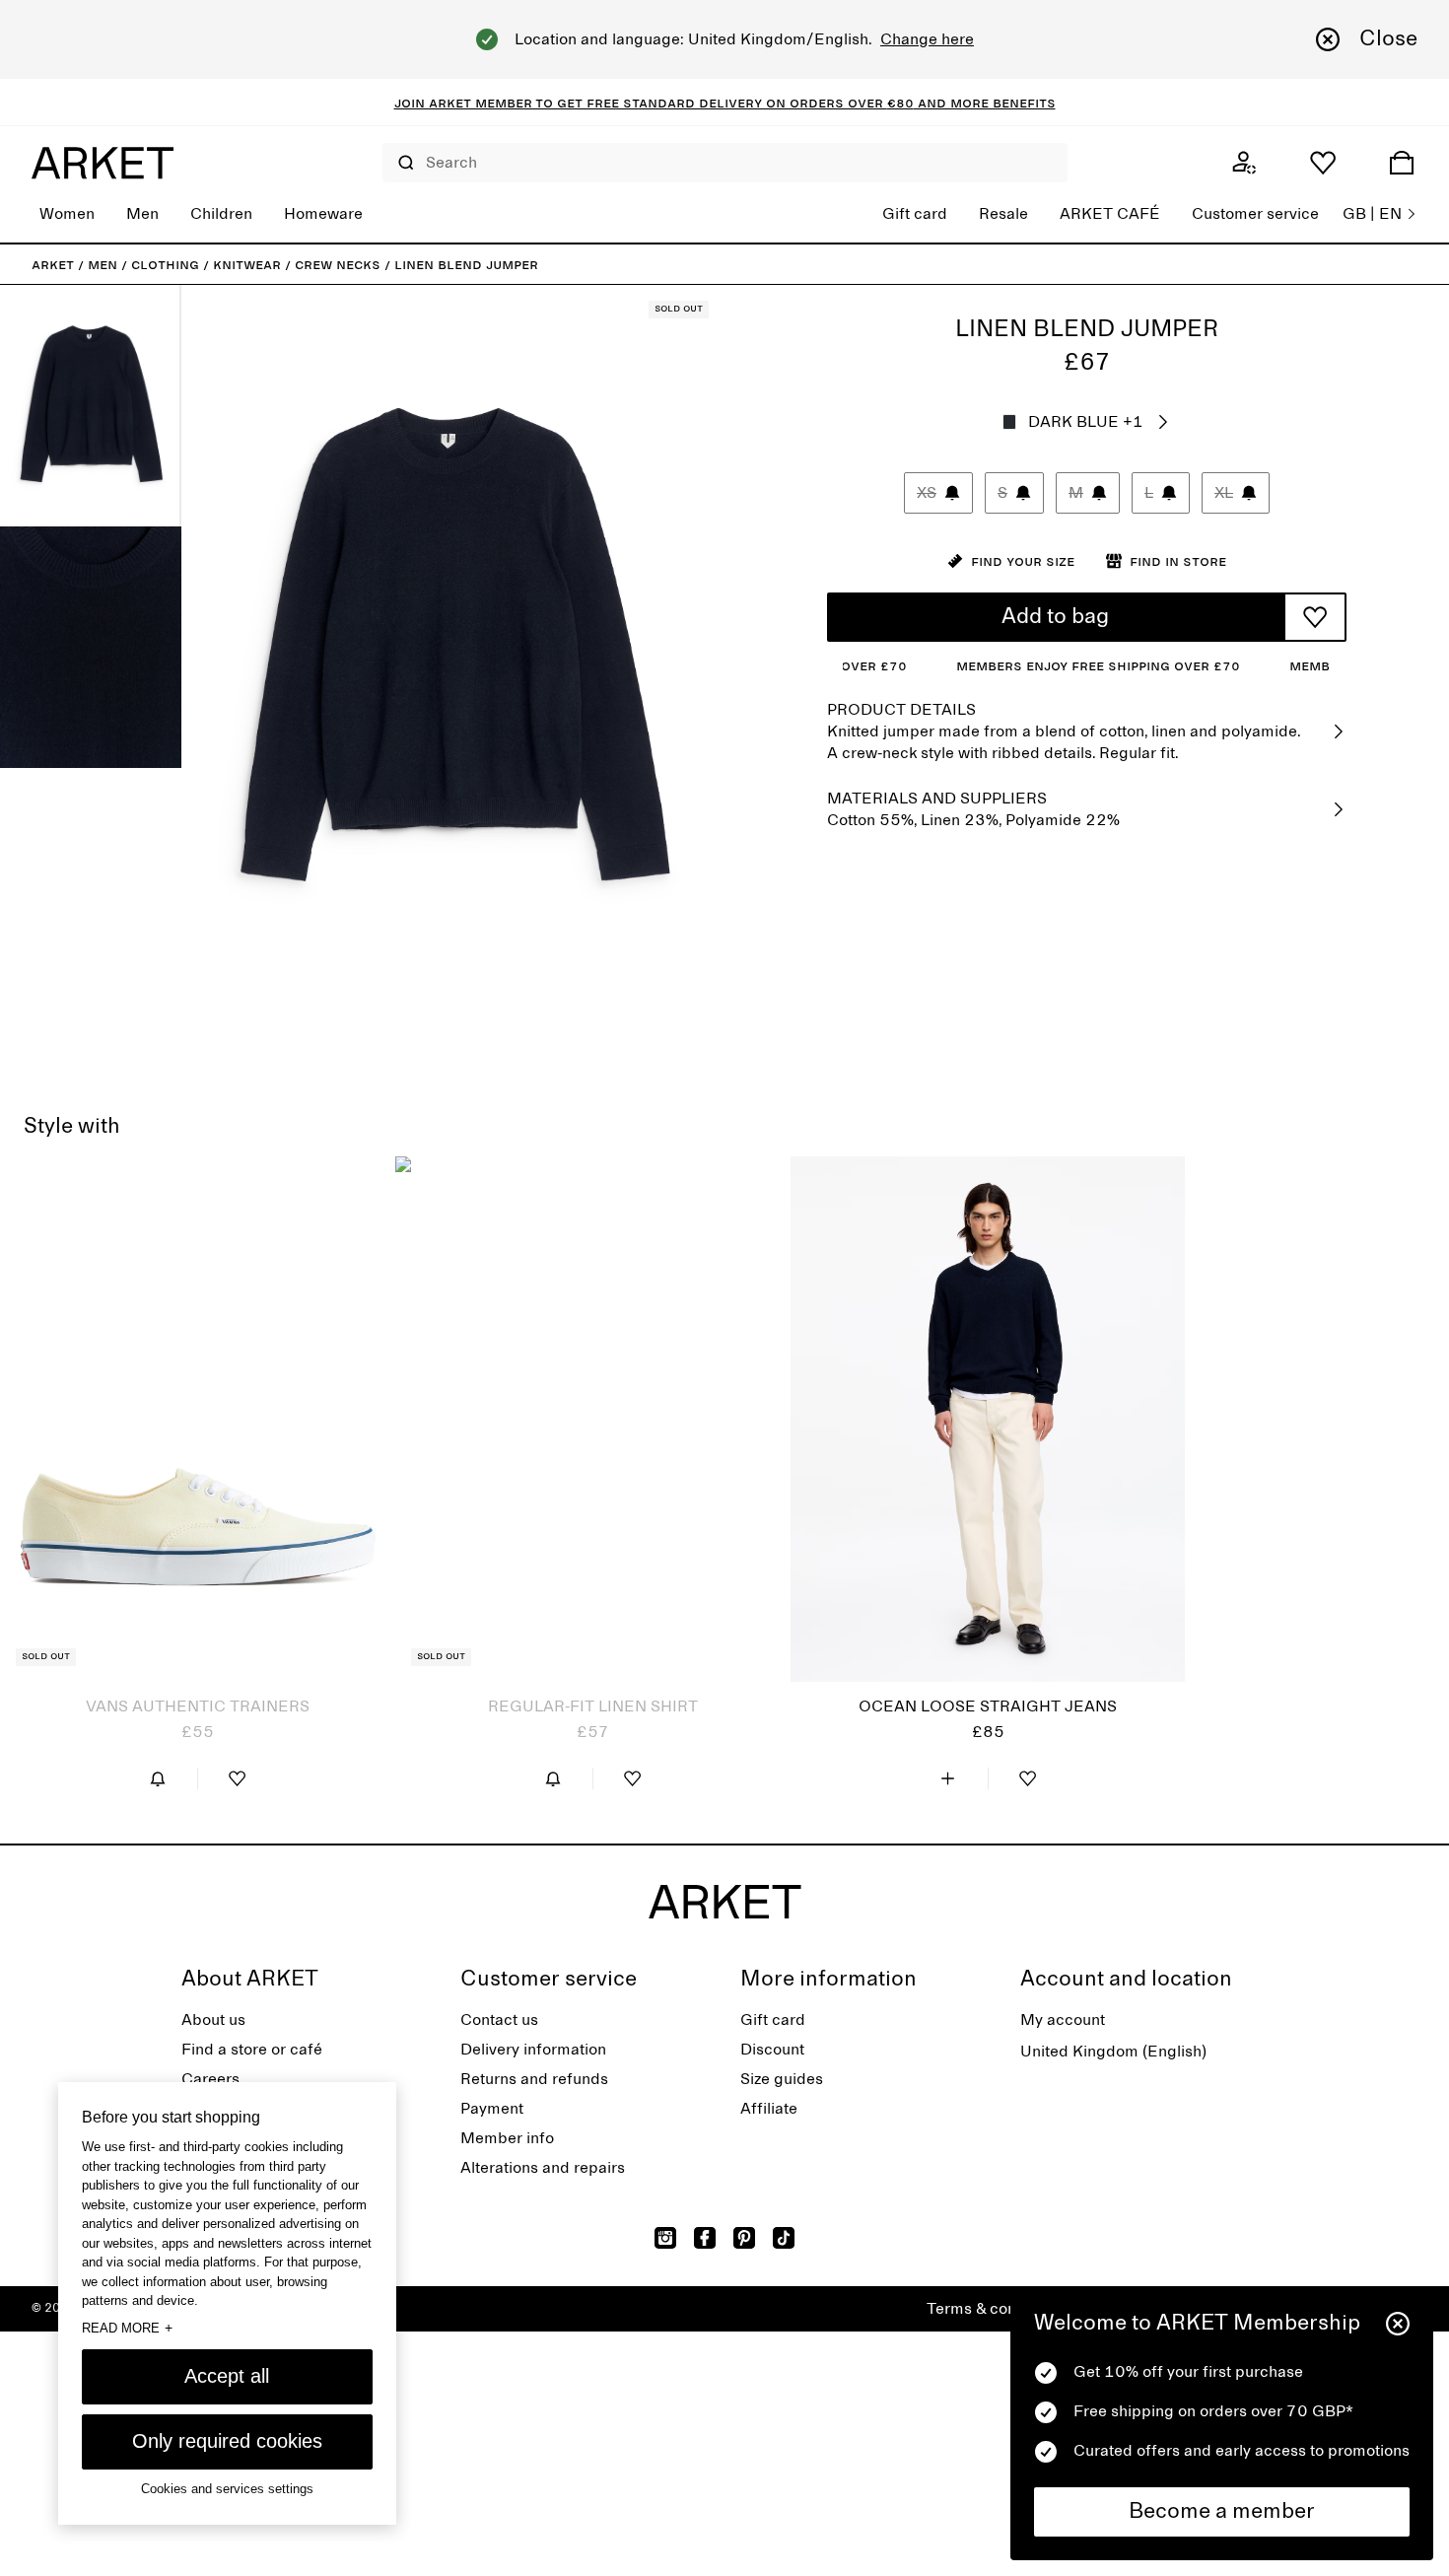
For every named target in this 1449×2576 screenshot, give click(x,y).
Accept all (227, 2376)
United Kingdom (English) (1113, 2052)
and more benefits (985, 103)
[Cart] (1402, 163)
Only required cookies (227, 2441)
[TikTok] (784, 2238)
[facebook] (705, 2238)
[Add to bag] (948, 1778)
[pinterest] (744, 2238)
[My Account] (1244, 163)
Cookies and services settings (227, 2489)
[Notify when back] (158, 1778)
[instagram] (665, 2238)
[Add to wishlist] (1315, 617)
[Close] (1398, 2324)
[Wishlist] (1323, 163)
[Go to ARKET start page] (103, 163)
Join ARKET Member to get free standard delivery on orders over (641, 103)
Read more (127, 2328)
